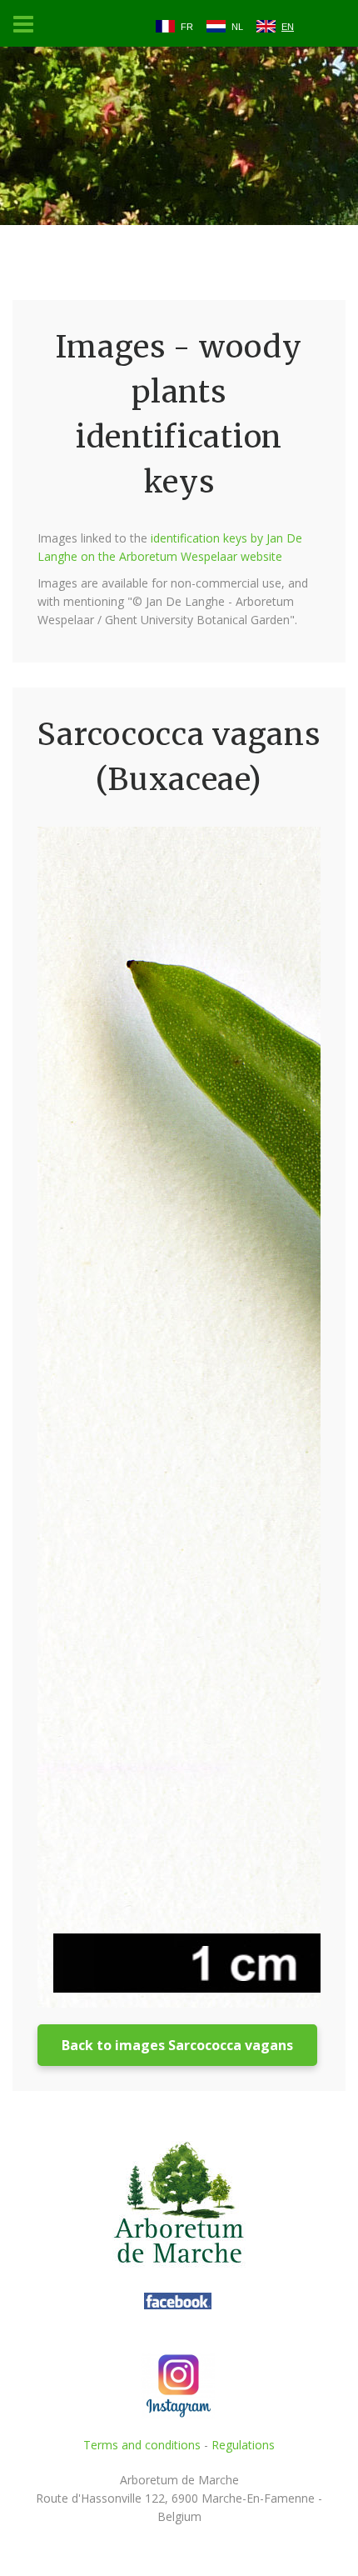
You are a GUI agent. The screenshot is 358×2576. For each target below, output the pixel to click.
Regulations (243, 2445)
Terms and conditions (142, 2445)
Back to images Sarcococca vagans (177, 2045)
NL (237, 27)
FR (187, 27)
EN (288, 27)
